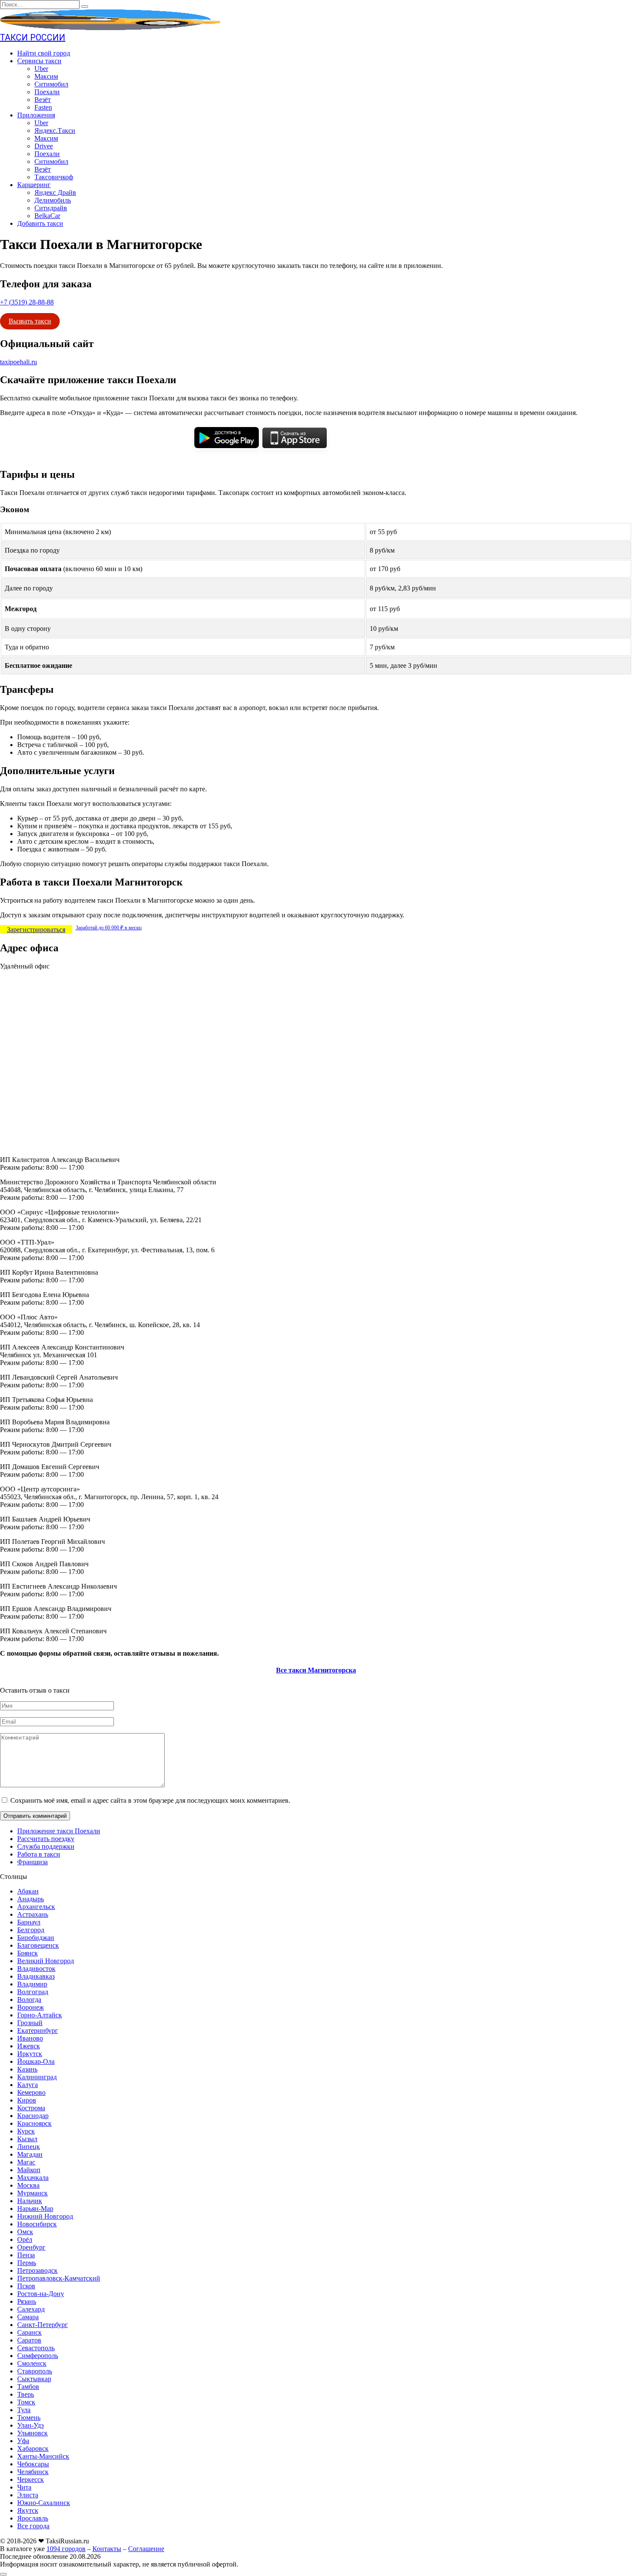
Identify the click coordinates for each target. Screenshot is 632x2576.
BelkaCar (47, 216)
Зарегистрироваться (36, 930)
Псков (26, 2286)
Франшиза (32, 1862)
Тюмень (29, 2418)
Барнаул (29, 1922)
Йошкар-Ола (36, 2061)
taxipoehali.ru (18, 362)
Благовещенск (38, 1945)
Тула (24, 2410)
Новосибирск (37, 2224)
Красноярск (34, 2123)
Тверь (26, 2394)
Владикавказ (36, 1976)
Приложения (36, 115)
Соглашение (146, 2549)
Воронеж (31, 2007)
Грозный (30, 2023)
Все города (33, 2526)
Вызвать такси (30, 321)
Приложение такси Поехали (59, 1831)
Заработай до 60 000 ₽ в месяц (109, 928)
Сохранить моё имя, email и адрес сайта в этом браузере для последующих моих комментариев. (150, 1800)
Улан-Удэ (31, 2425)
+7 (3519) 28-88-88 (27, 302)
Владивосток (36, 1969)
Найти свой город (44, 53)
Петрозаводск (37, 2270)
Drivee (44, 146)
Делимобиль (53, 200)
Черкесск (31, 2479)
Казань (27, 2069)
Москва (28, 2185)
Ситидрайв (51, 208)
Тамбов (28, 2387)
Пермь (27, 2263)
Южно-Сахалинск (44, 2503)
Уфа (23, 2441)
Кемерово (31, 2092)
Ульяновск (32, 2433)
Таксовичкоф (54, 177)
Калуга (28, 2085)
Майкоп (29, 2170)
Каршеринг (34, 185)
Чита (24, 2487)
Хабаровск (33, 2448)
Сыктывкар (34, 2379)
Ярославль (33, 2518)
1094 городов (66, 2549)
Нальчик (30, 2201)
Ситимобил (51, 84)
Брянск (28, 1953)
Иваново (30, 2038)
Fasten (43, 107)
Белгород (31, 1930)
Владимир (32, 1984)
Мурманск (32, 2193)
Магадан (30, 2154)
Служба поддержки (46, 1846)
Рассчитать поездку (46, 1839)
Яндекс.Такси (55, 131)
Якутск (28, 2510)
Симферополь (38, 2356)
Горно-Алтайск (40, 2015)
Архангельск (36, 1907)
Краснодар (33, 2116)
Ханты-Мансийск (43, 2456)
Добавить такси (40, 223)
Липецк (29, 2147)
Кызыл (27, 2139)
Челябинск (33, 2472)
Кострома (31, 2108)
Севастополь (36, 2348)
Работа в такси (39, 1854)
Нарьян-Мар (35, 2209)
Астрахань (33, 1914)
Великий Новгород (46, 1961)
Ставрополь (35, 2371)
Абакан (28, 1891)
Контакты (107, 2549)
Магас (26, 2162)
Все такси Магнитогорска (316, 1670)
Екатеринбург (38, 2030)
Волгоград (33, 1992)
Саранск (29, 2332)
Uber (41, 69)
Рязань (27, 2301)
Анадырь (31, 1899)
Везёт (43, 100)
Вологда (29, 2000)
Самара (28, 2317)
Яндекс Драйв (55, 192)
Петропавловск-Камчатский (59, 2278)
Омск (25, 2232)
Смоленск (32, 2363)
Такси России (33, 37)
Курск (26, 2131)
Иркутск (30, 2054)
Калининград (37, 2077)
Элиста (28, 2495)
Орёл (25, 2239)
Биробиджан (36, 1938)
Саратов (29, 2340)
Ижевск (29, 2046)
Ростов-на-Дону (41, 2294)
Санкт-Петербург (43, 2325)
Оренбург (31, 2247)
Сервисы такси (39, 61)
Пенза (26, 2255)
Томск (26, 2402)
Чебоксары (33, 2464)
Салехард (31, 2309)
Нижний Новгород (45, 2216)
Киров (27, 2100)
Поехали (47, 92)
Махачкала (33, 2178)
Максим (46, 76)
